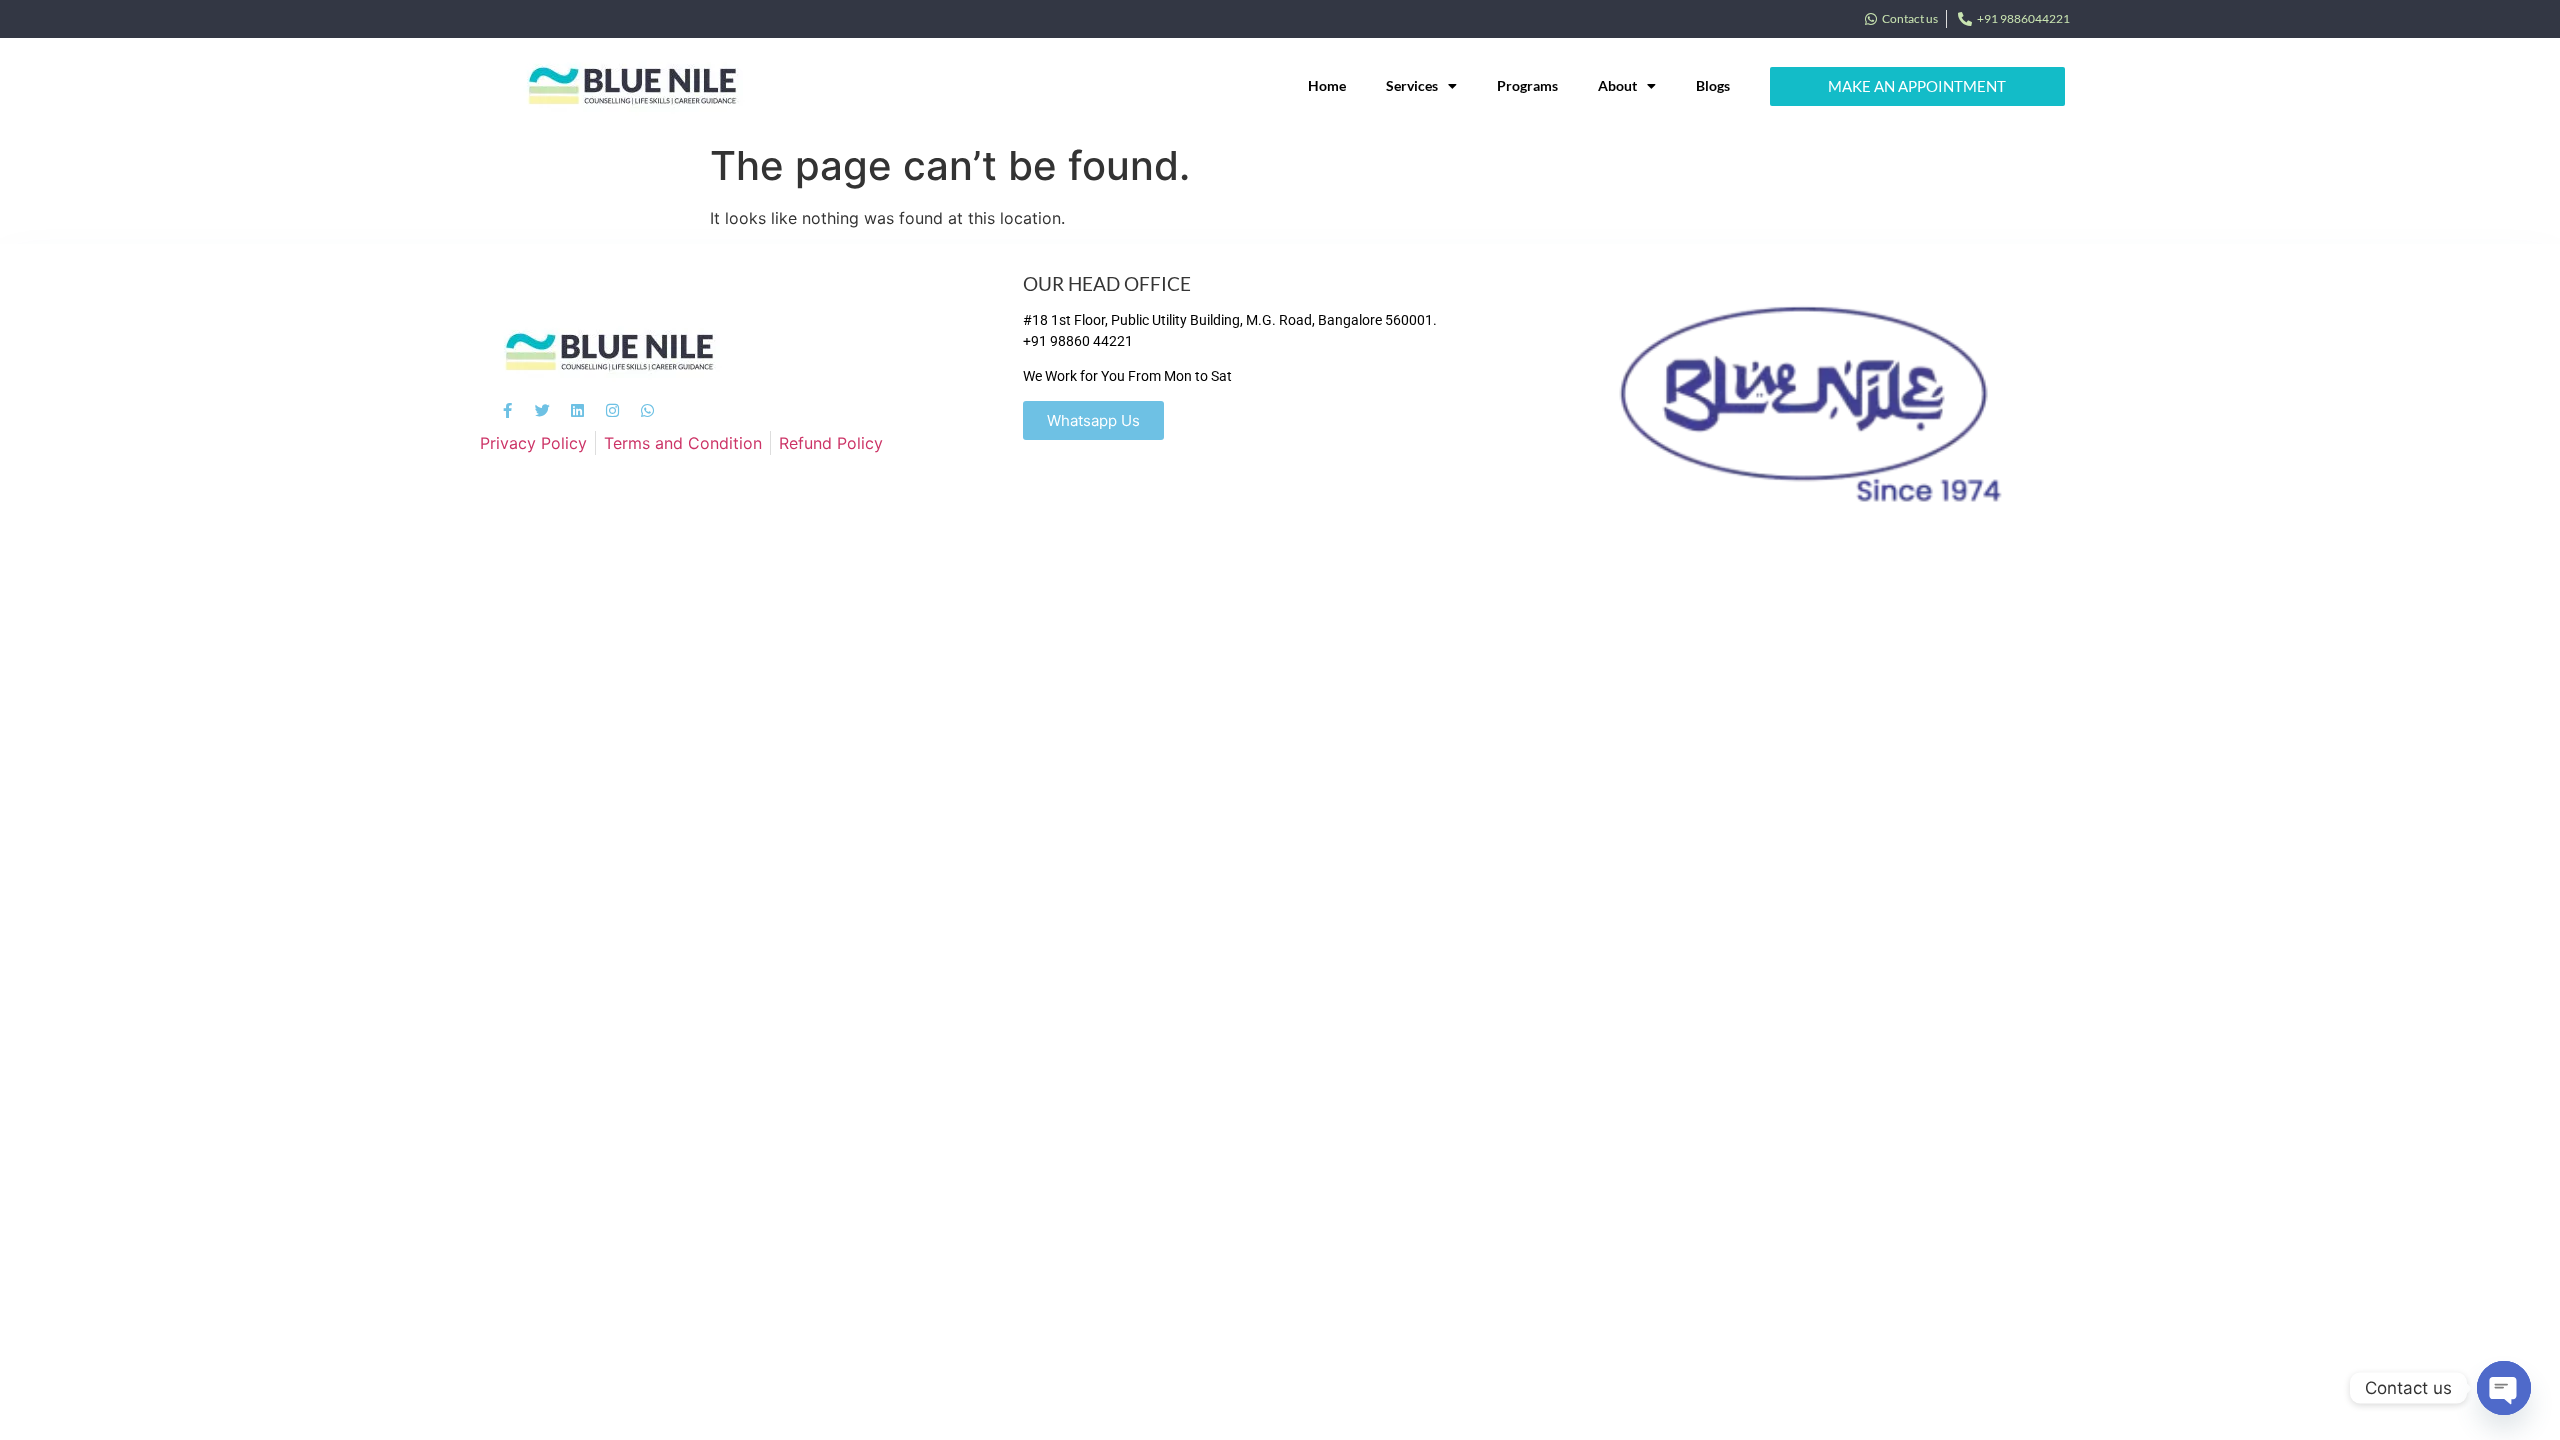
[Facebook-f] (507, 410)
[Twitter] (542, 410)
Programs (1527, 85)
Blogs (1713, 85)
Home (1327, 85)
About (1617, 85)
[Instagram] (612, 410)
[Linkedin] (577, 410)
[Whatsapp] (647, 410)
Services (1412, 85)
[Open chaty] (2504, 1388)
